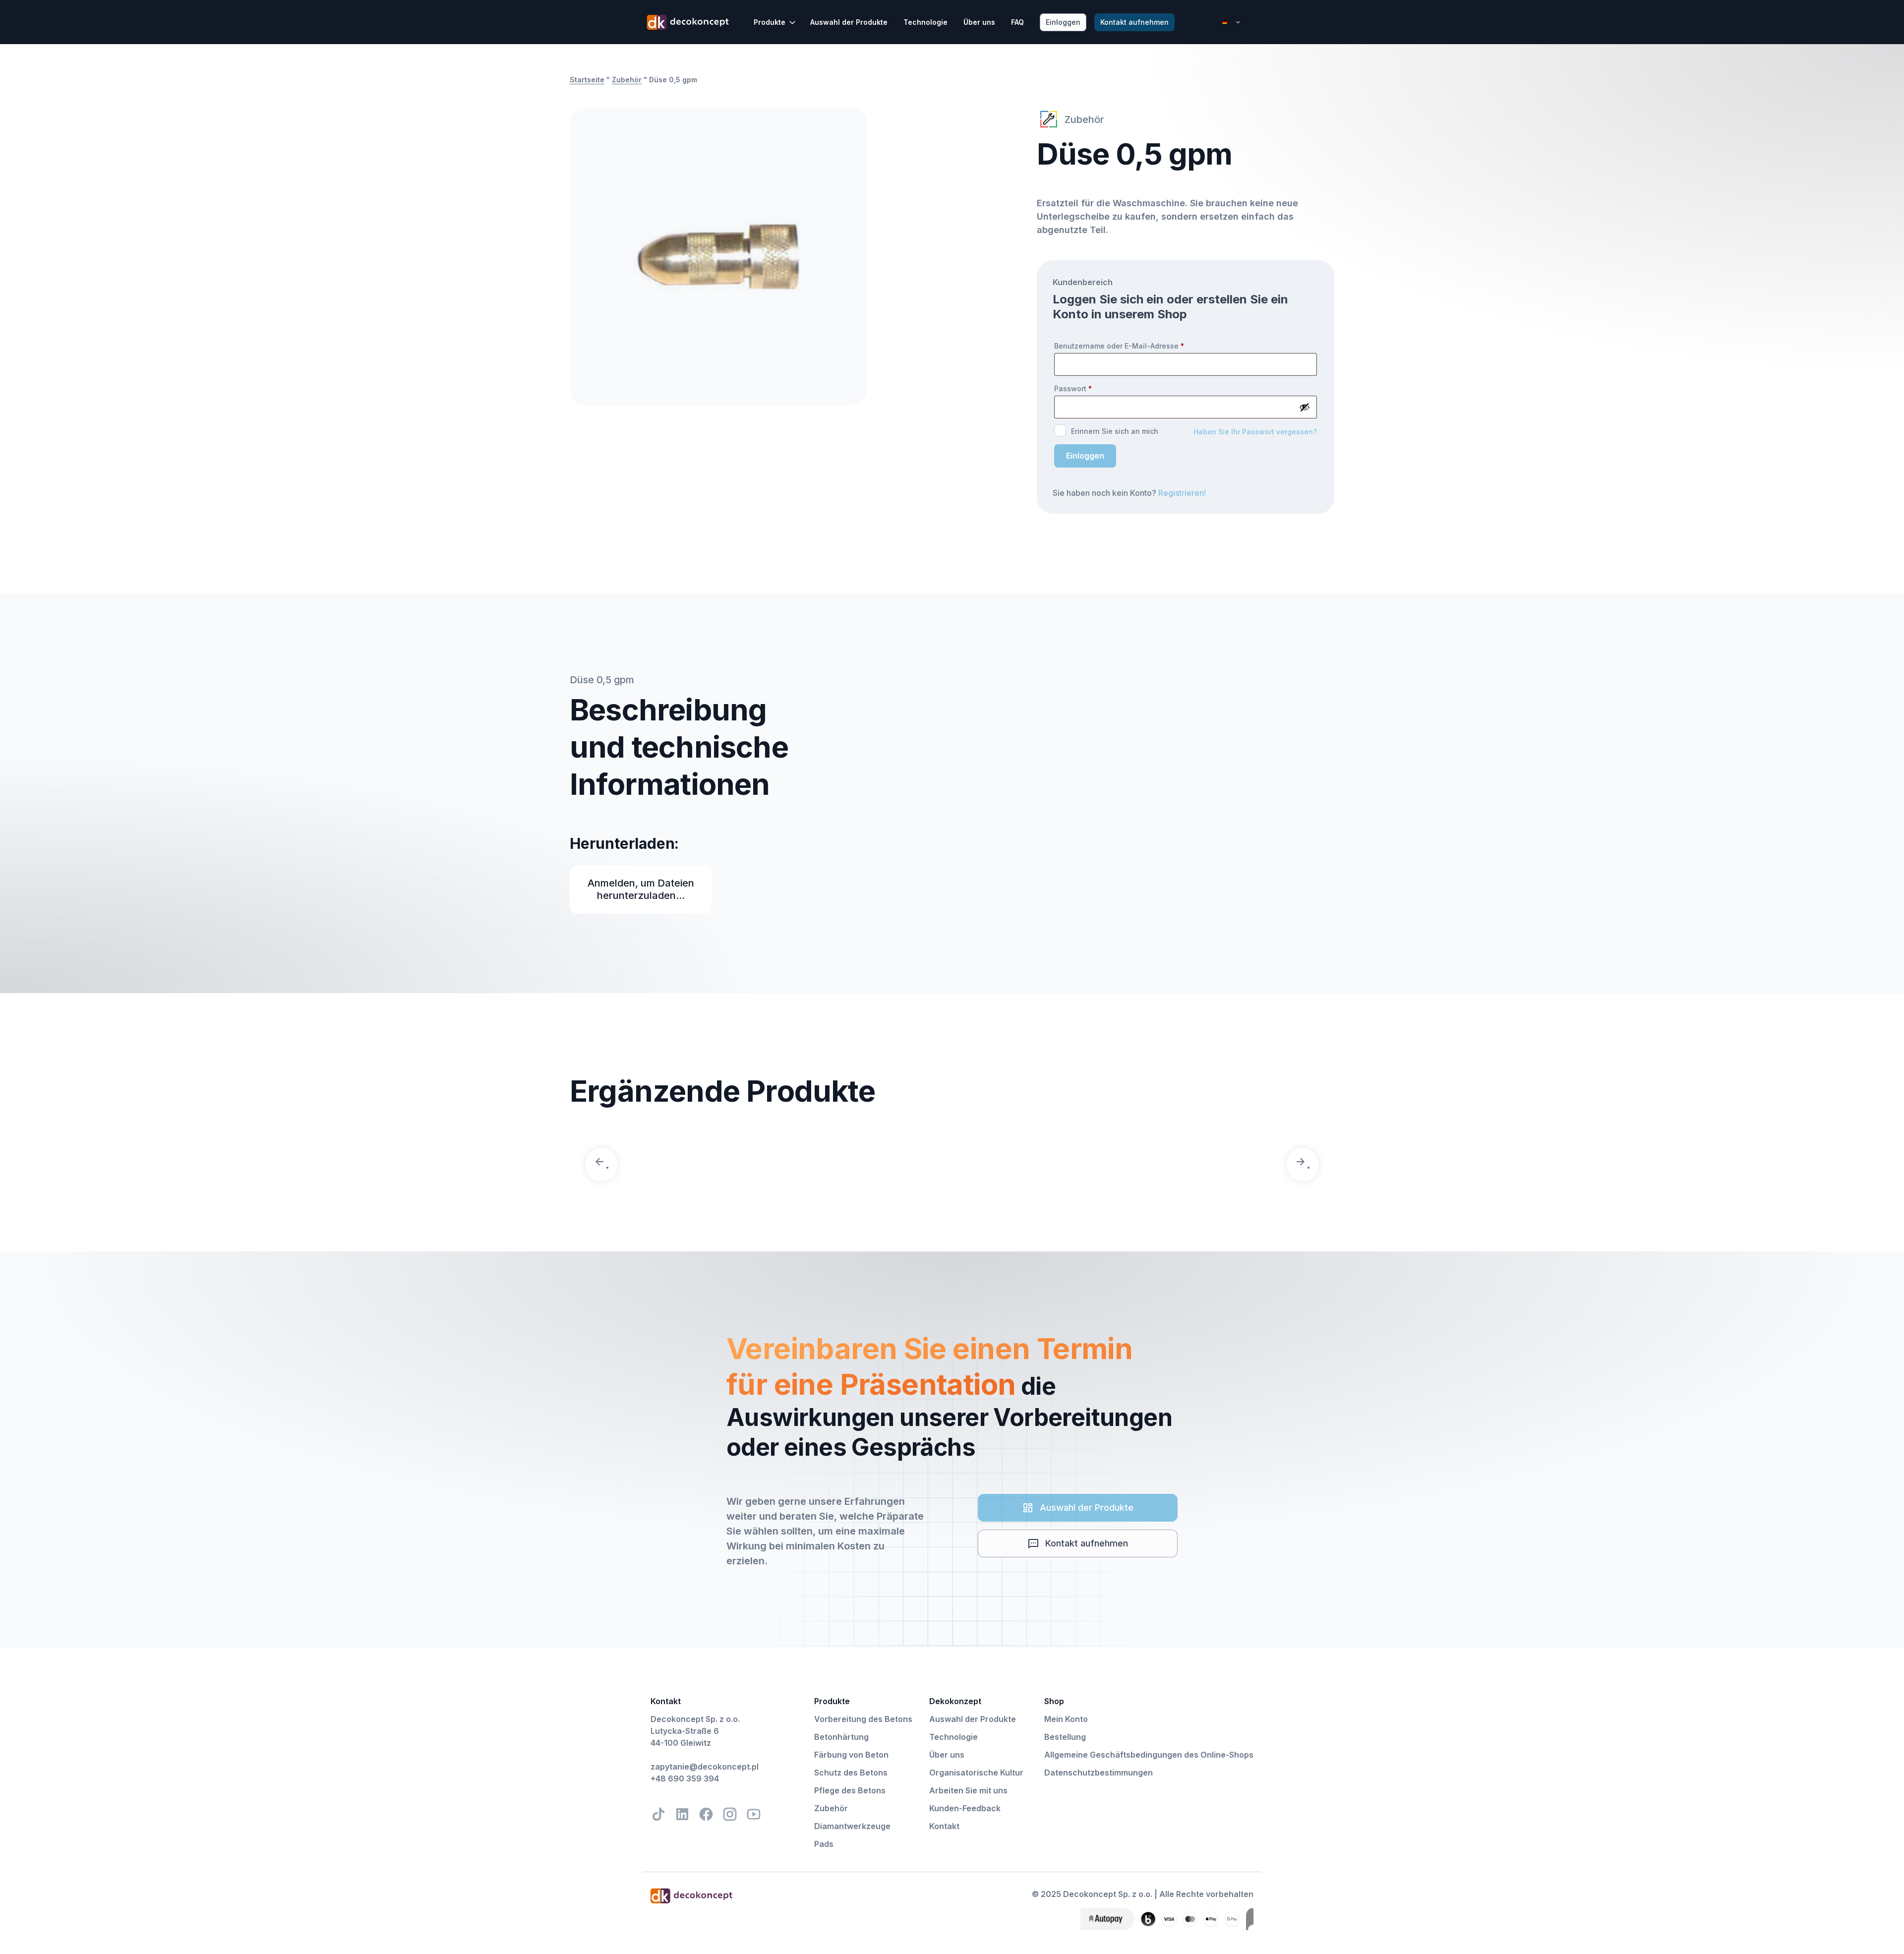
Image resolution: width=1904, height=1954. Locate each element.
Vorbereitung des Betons (863, 1719)
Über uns (979, 22)
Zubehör (627, 80)
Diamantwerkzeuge (852, 1826)
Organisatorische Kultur (976, 1773)
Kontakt (944, 1826)
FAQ (1017, 22)
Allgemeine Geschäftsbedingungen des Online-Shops (1149, 1755)
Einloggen (1085, 456)
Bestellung (1065, 1737)
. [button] (607, 1164)
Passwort (1073, 388)
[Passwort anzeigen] (1305, 407)
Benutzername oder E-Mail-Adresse (1119, 346)
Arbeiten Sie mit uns (968, 1790)
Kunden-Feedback (965, 1808)
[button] (775, 22)
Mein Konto (1066, 1719)
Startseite (587, 80)
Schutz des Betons (851, 1773)
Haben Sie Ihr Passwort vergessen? (1255, 432)
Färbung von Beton (851, 1755)
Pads (824, 1844)
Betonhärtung (841, 1737)
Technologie (925, 22)
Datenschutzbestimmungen (1099, 1773)
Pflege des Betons (850, 1790)
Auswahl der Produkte (849, 22)
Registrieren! (1182, 493)
